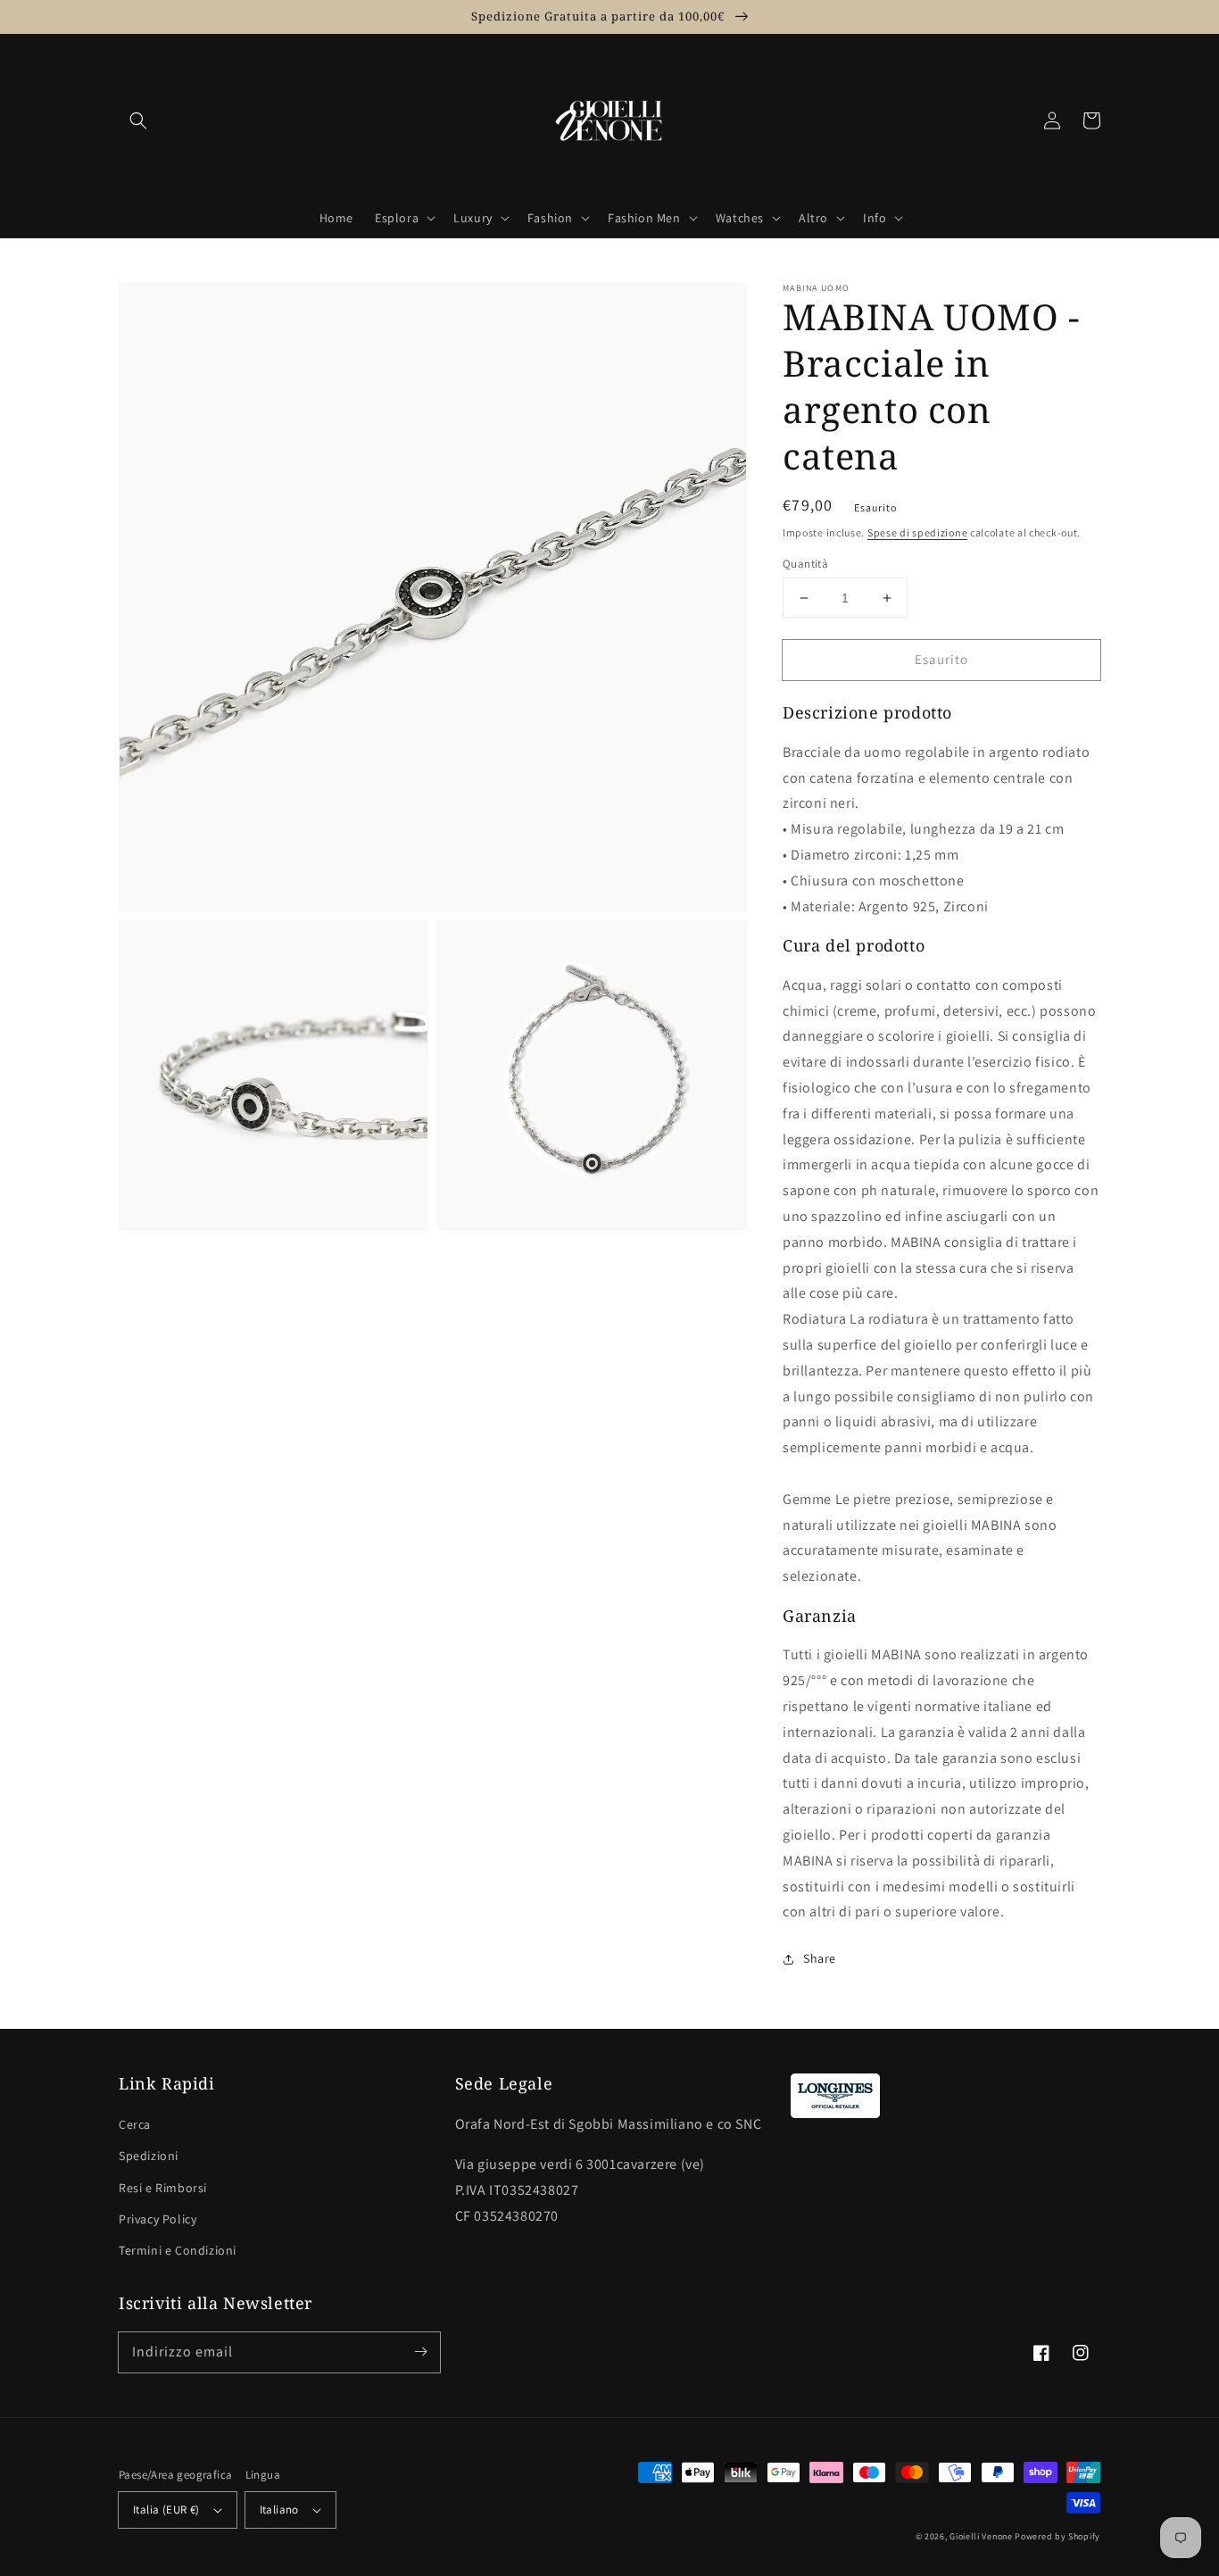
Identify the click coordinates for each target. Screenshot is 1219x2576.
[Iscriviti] (420, 2352)
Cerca (135, 2124)
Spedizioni (149, 2156)
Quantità (805, 564)
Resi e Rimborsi (163, 2188)
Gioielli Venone (981, 2536)
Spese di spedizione (917, 532)
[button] (138, 120)
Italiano (279, 2510)
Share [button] (820, 1958)
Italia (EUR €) (166, 2510)
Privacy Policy (158, 2219)
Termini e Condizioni (178, 2250)
